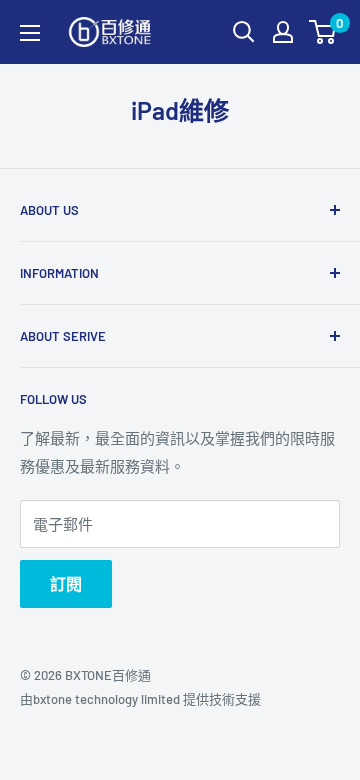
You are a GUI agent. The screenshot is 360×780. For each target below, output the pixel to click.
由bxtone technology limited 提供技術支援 (140, 699)
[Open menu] (30, 33)
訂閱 (66, 583)
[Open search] (244, 32)
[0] (323, 32)
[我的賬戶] (283, 32)
